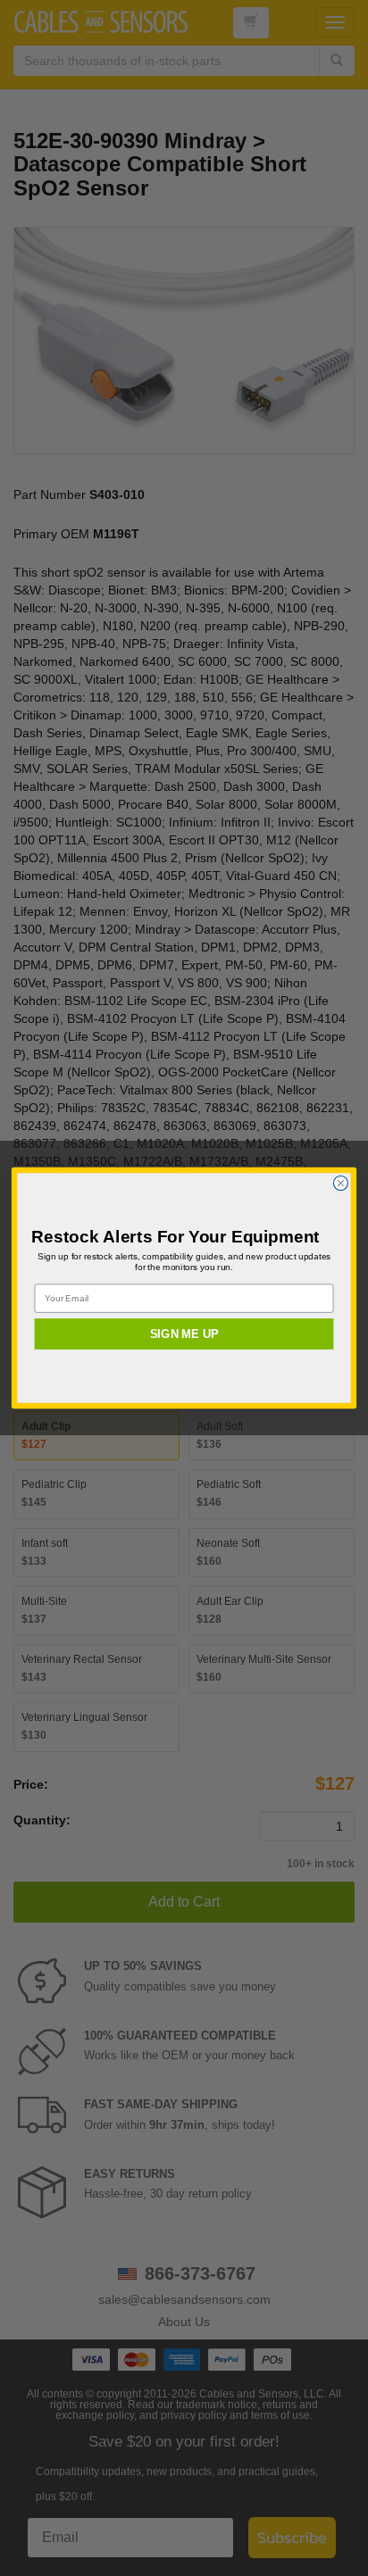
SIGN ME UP (184, 1334)
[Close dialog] (340, 1183)
